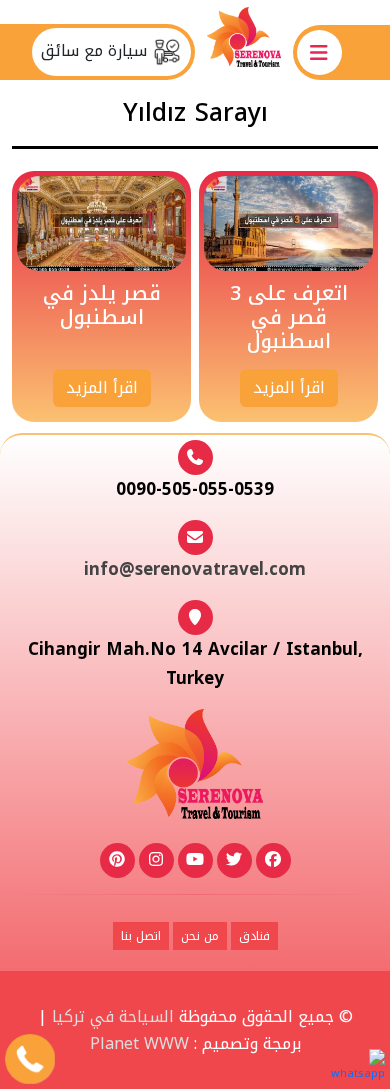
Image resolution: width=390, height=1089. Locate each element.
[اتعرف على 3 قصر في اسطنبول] (288, 222)
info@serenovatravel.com (195, 569)
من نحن (200, 936)
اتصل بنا (141, 936)
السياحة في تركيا (113, 1016)
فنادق (254, 936)
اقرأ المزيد (289, 387)
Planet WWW (139, 1043)
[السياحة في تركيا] (243, 51)
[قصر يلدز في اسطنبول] (101, 222)
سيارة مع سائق (96, 51)
